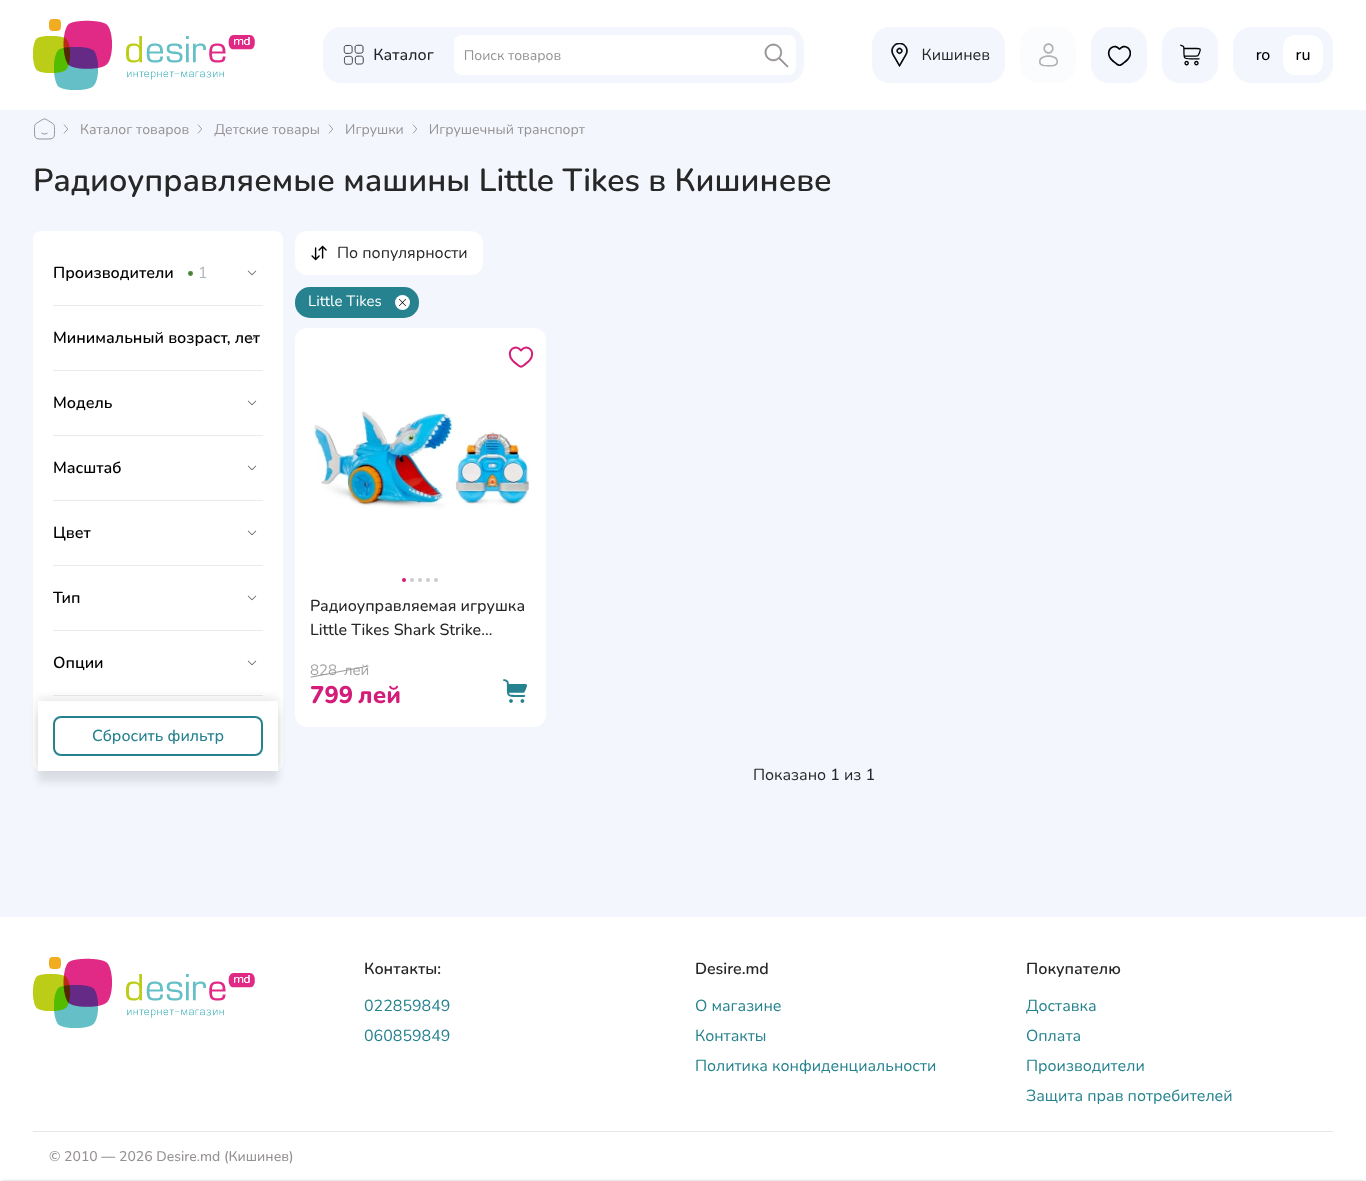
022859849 (407, 1006)
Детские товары (267, 129)
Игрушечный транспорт (507, 129)
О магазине (738, 1006)
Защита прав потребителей (1129, 1096)
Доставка (1061, 1006)
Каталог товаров (134, 129)
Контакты (731, 1036)
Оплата (1053, 1036)
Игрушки (374, 129)
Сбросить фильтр (158, 736)
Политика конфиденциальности (815, 1066)
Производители (1085, 1066)
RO (1263, 55)
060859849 (407, 1036)
